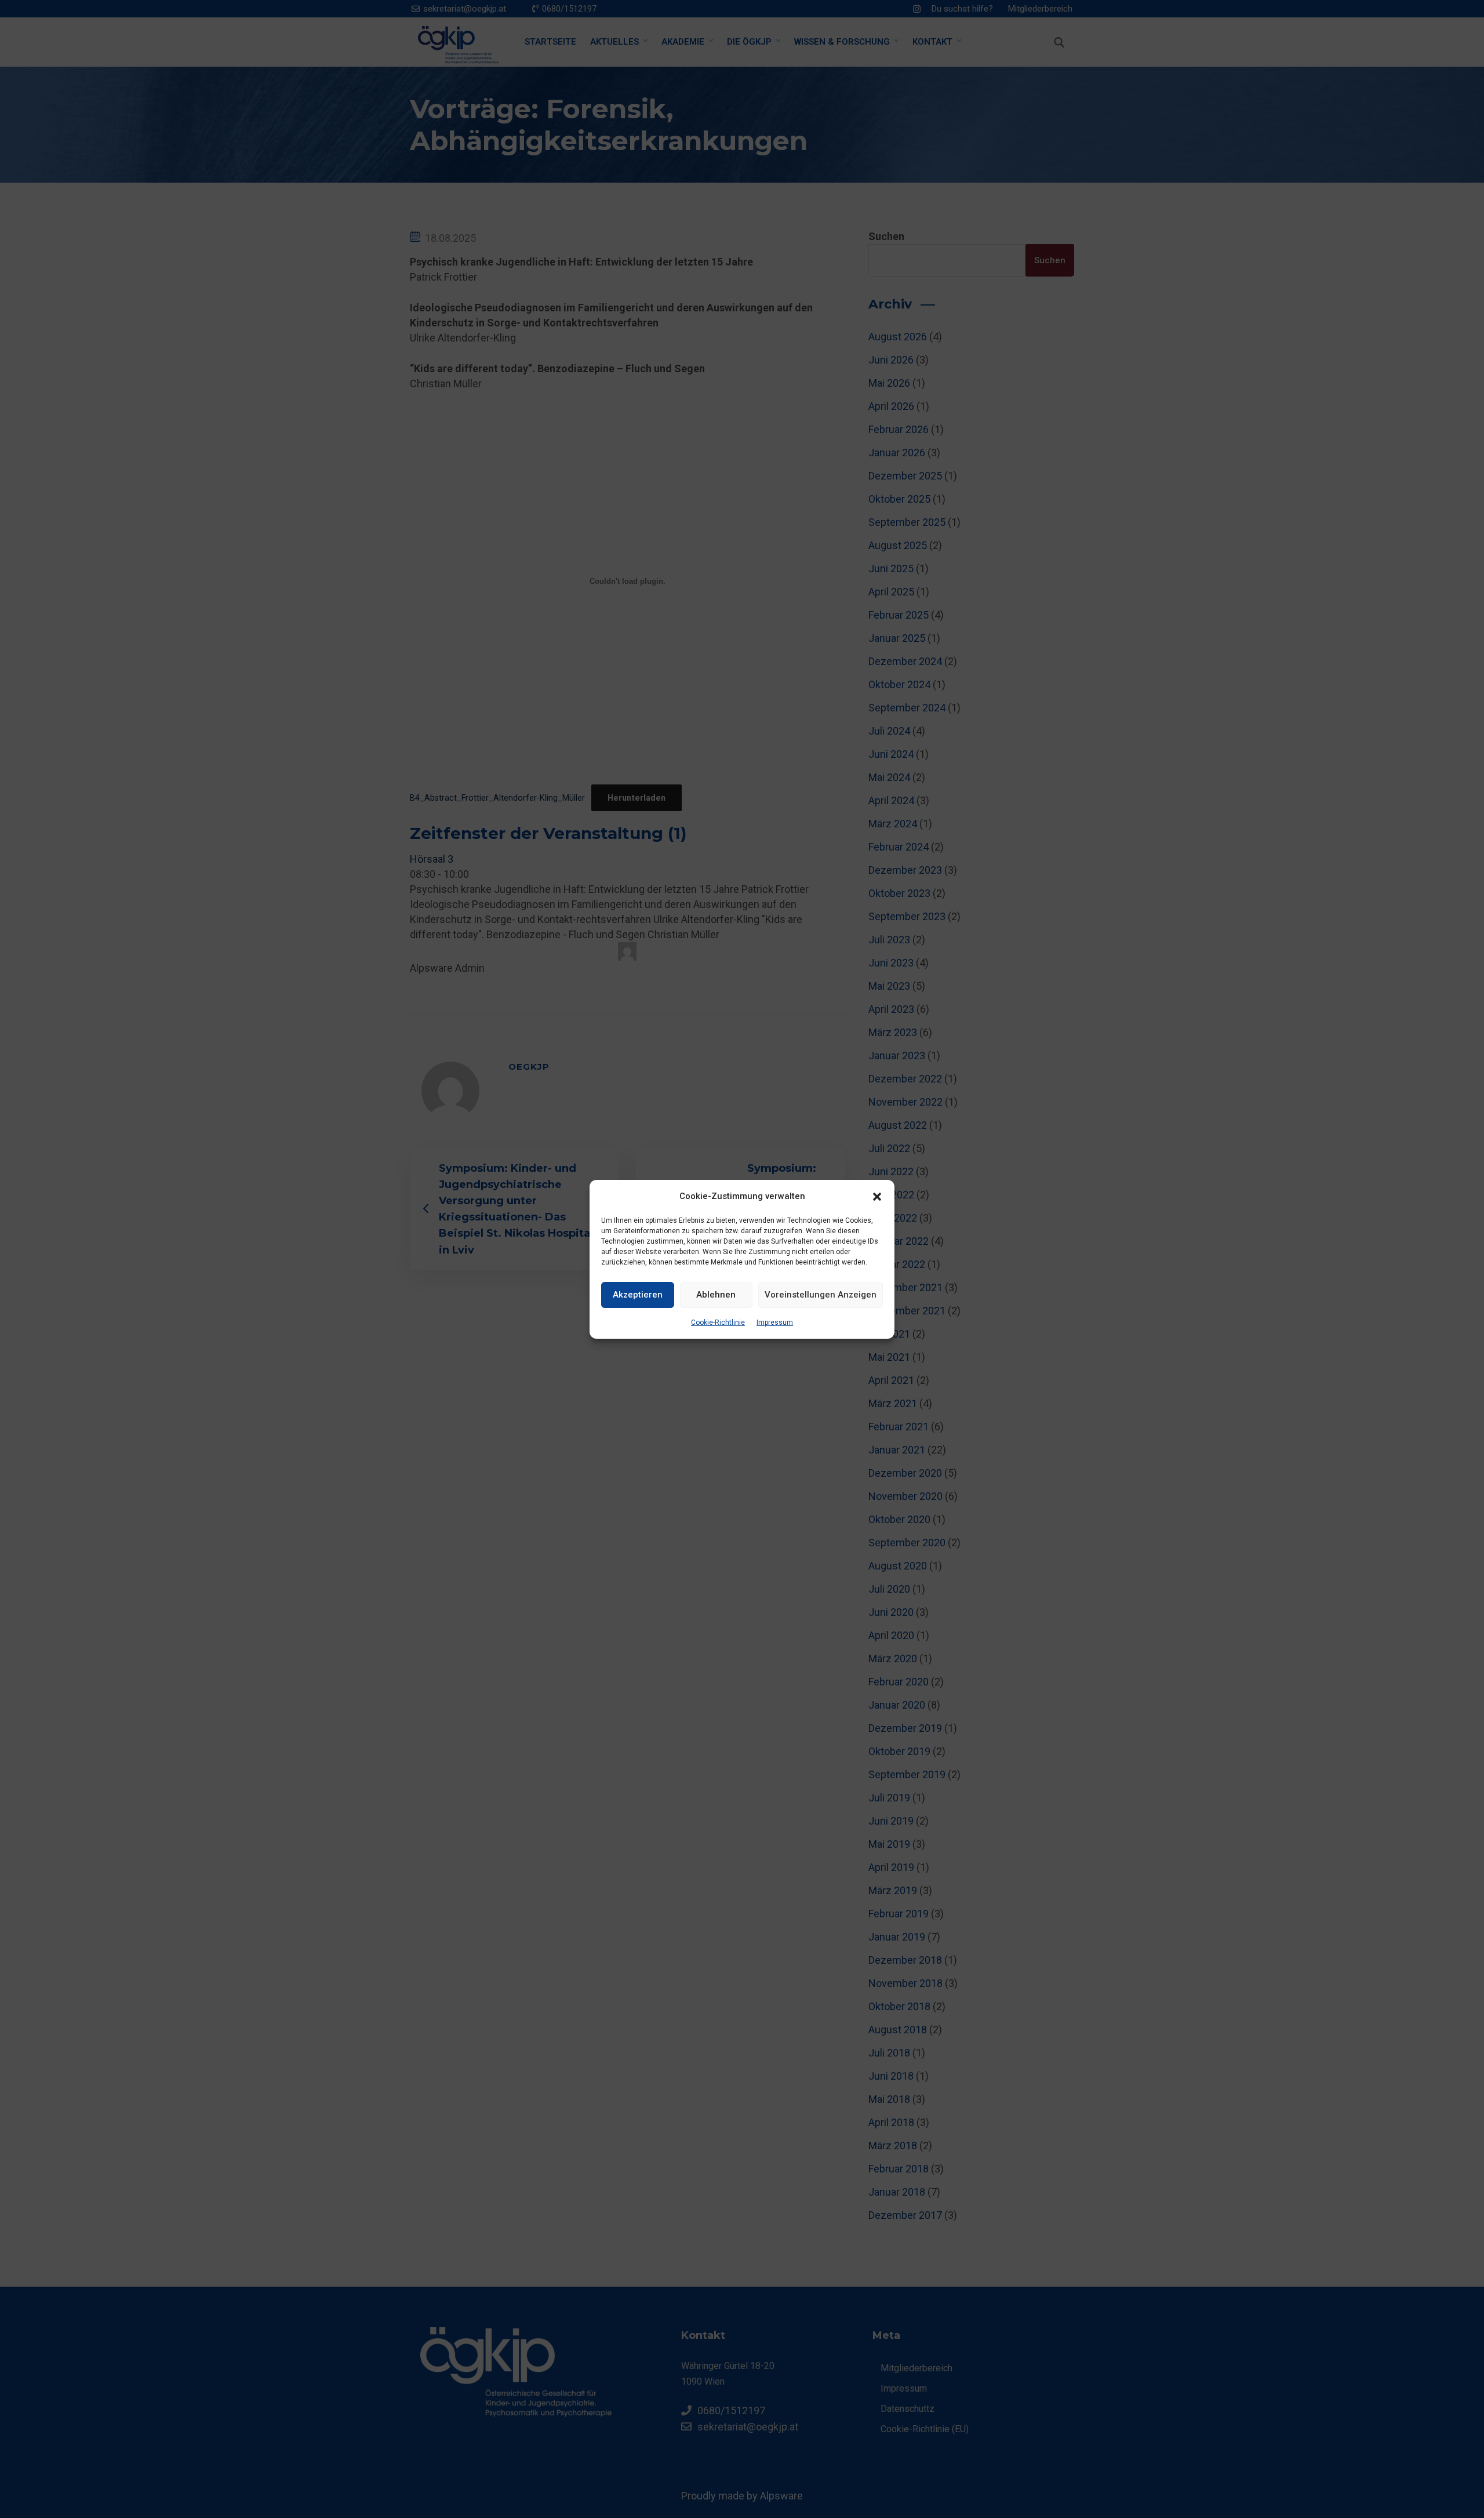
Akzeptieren (638, 1295)
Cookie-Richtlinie (718, 1322)
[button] (877, 1196)
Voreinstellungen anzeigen (821, 1295)
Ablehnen (716, 1295)
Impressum (775, 1322)
